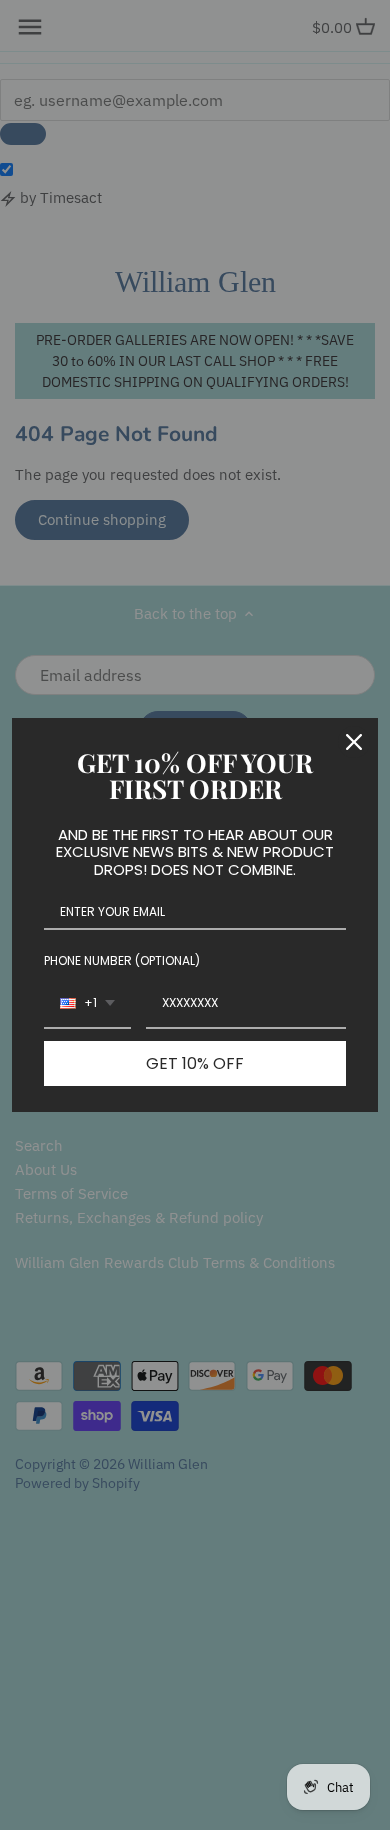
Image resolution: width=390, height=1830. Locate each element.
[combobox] (87, 1004)
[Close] (354, 742)
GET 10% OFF (195, 1063)
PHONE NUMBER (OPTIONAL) (122, 960)
